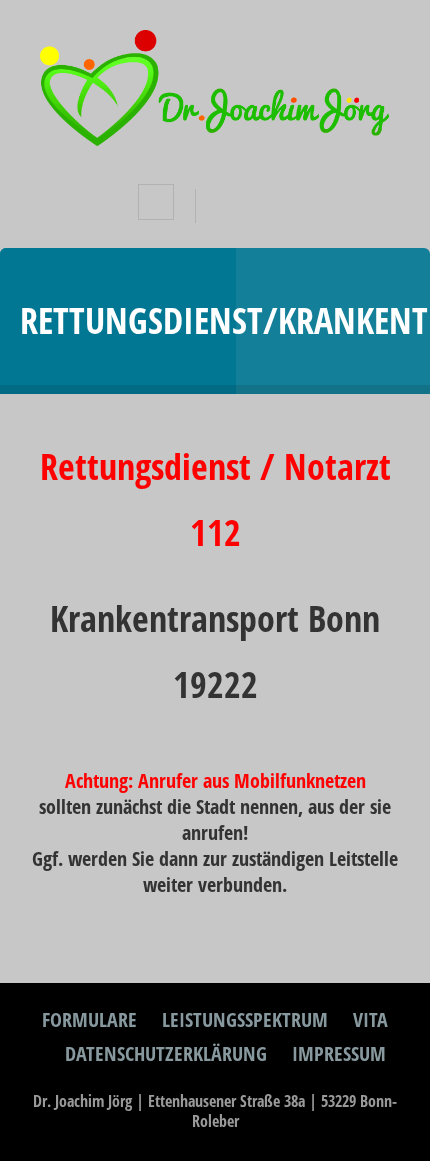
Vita (370, 1019)
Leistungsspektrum (245, 1019)
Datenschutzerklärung (166, 1053)
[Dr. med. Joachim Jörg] (215, 142)
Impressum (339, 1053)
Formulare (89, 1019)
